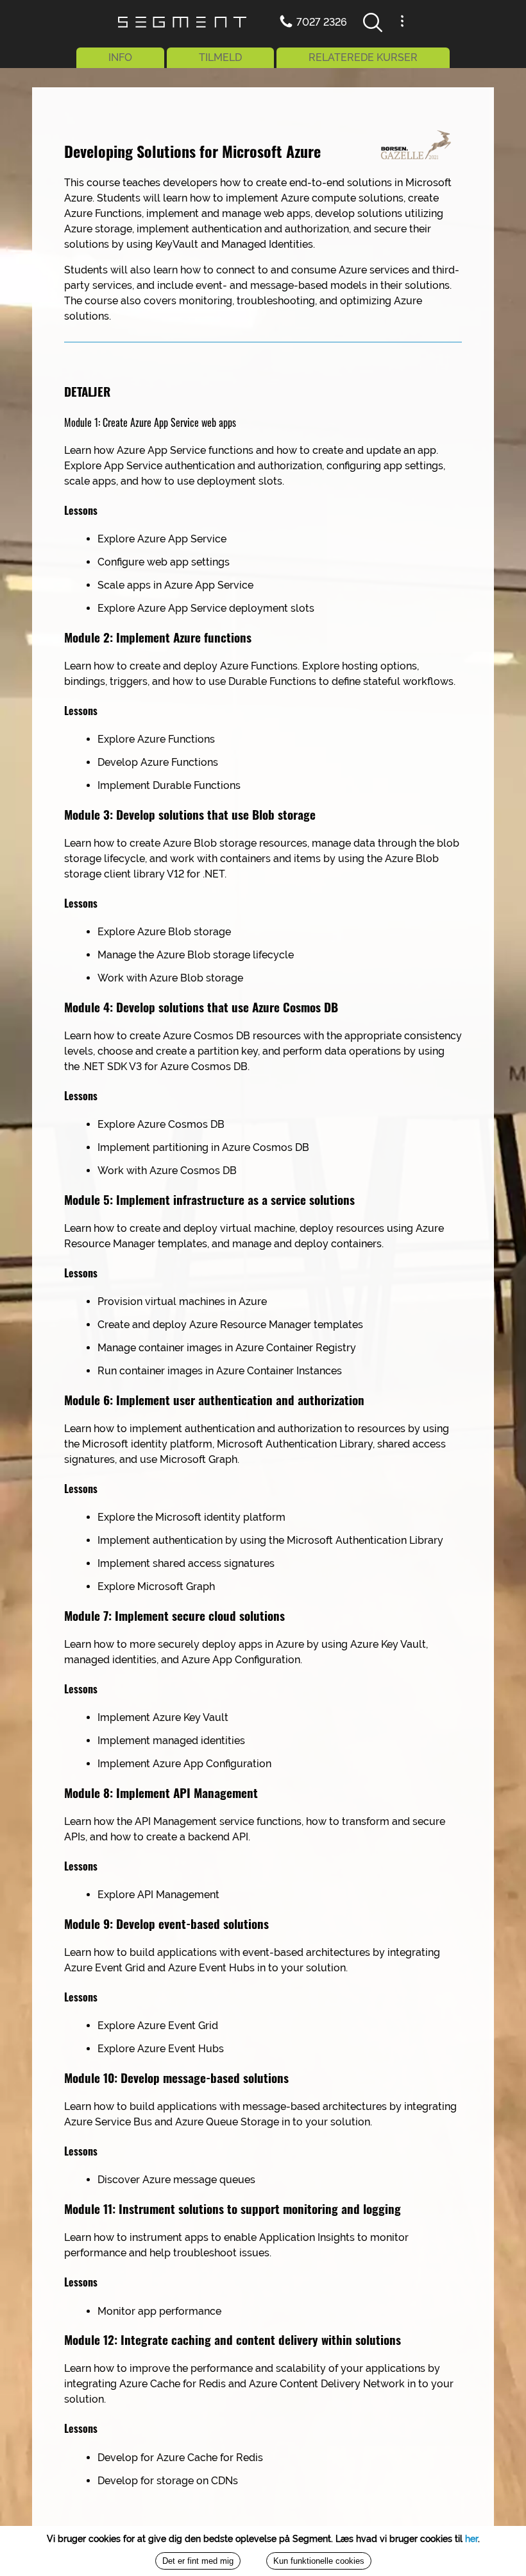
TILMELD (220, 57)
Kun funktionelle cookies (319, 2561)
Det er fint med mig (198, 2561)
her (471, 2539)
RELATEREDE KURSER (363, 57)
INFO (120, 57)
